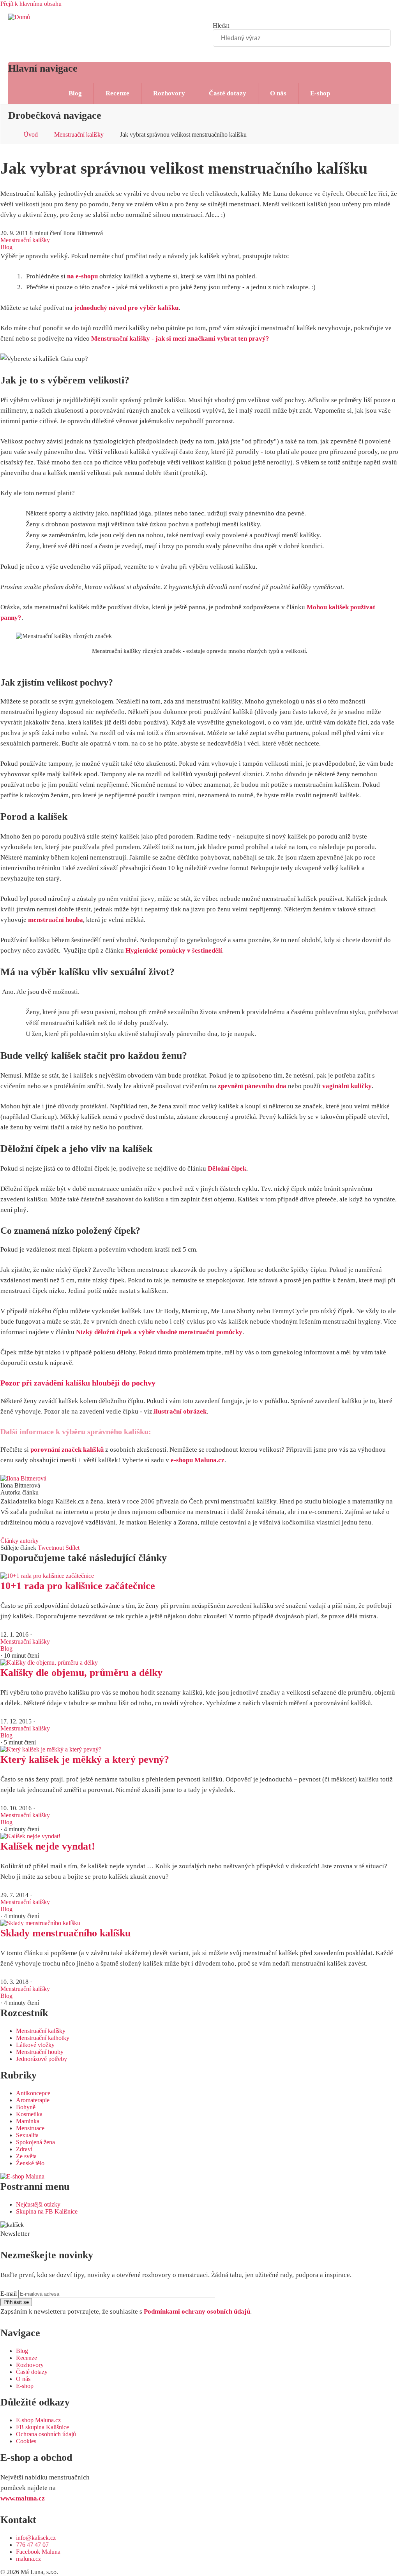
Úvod (31, 135)
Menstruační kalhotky (43, 2038)
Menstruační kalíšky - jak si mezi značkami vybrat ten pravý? (180, 338)
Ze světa (26, 2156)
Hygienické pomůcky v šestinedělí (174, 950)
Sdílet (72, 1548)
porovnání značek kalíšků (67, 1450)
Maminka (28, 2121)
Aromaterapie (33, 2100)
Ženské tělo (30, 2163)
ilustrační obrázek (180, 1411)
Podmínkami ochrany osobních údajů (197, 2311)
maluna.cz (28, 2559)
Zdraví (24, 2149)
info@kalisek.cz (36, 2538)
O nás (278, 93)
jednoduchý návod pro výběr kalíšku (126, 308)
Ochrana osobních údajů (46, 2434)
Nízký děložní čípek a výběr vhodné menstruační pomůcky (159, 1332)
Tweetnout (51, 1548)
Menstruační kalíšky (79, 135)
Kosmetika (29, 2114)
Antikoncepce (33, 2093)
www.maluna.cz (23, 2498)
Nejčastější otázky (38, 2204)
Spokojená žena (35, 2142)
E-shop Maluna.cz (38, 2420)
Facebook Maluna (38, 2552)
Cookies (26, 2441)
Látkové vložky (35, 2045)
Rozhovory (169, 93)
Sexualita (27, 2135)
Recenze (117, 93)
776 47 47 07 (32, 2545)
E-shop (320, 93)
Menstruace (30, 2128)
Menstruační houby (40, 2052)
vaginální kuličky (347, 1086)
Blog (75, 93)
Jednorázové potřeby (41, 2059)
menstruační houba (56, 920)
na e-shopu (82, 276)
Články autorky (19, 1541)
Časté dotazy (228, 93)
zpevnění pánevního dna (252, 1086)
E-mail (9, 2294)
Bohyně (26, 2107)
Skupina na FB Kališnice (47, 2211)
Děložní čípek (227, 1168)
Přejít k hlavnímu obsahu (31, 4)
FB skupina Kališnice (42, 2427)
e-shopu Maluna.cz (198, 1460)
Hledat (221, 25)
